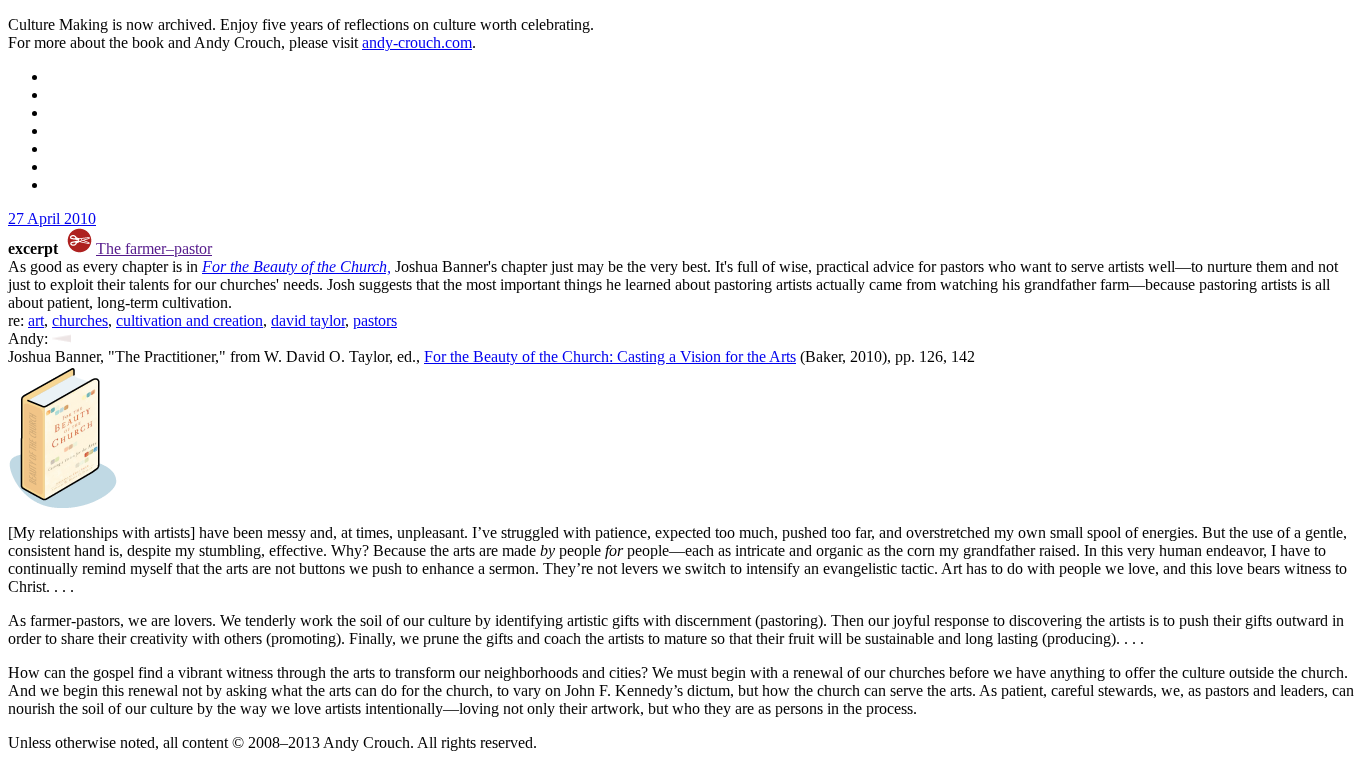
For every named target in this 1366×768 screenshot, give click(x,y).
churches (80, 320)
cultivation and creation (189, 320)
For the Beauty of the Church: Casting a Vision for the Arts (610, 356)
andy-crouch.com (417, 42)
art (36, 320)
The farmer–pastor (154, 248)
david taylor (308, 320)
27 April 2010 (52, 218)
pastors (375, 320)
